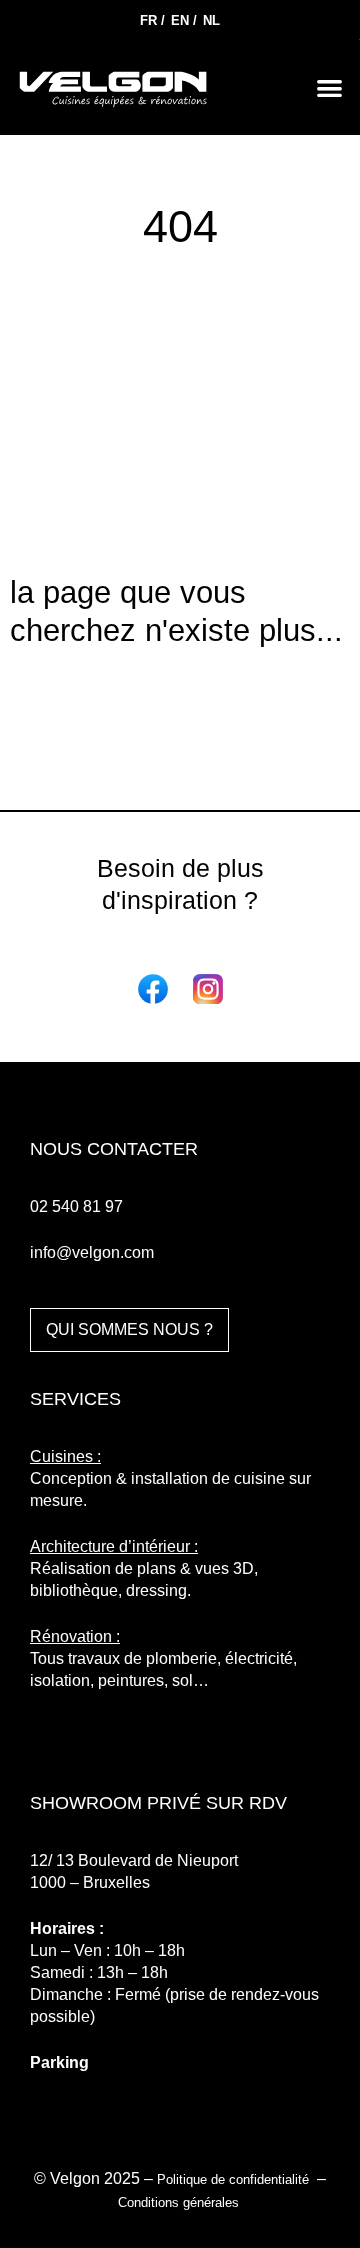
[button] (330, 87)
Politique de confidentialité (235, 2179)
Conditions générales (180, 2202)
